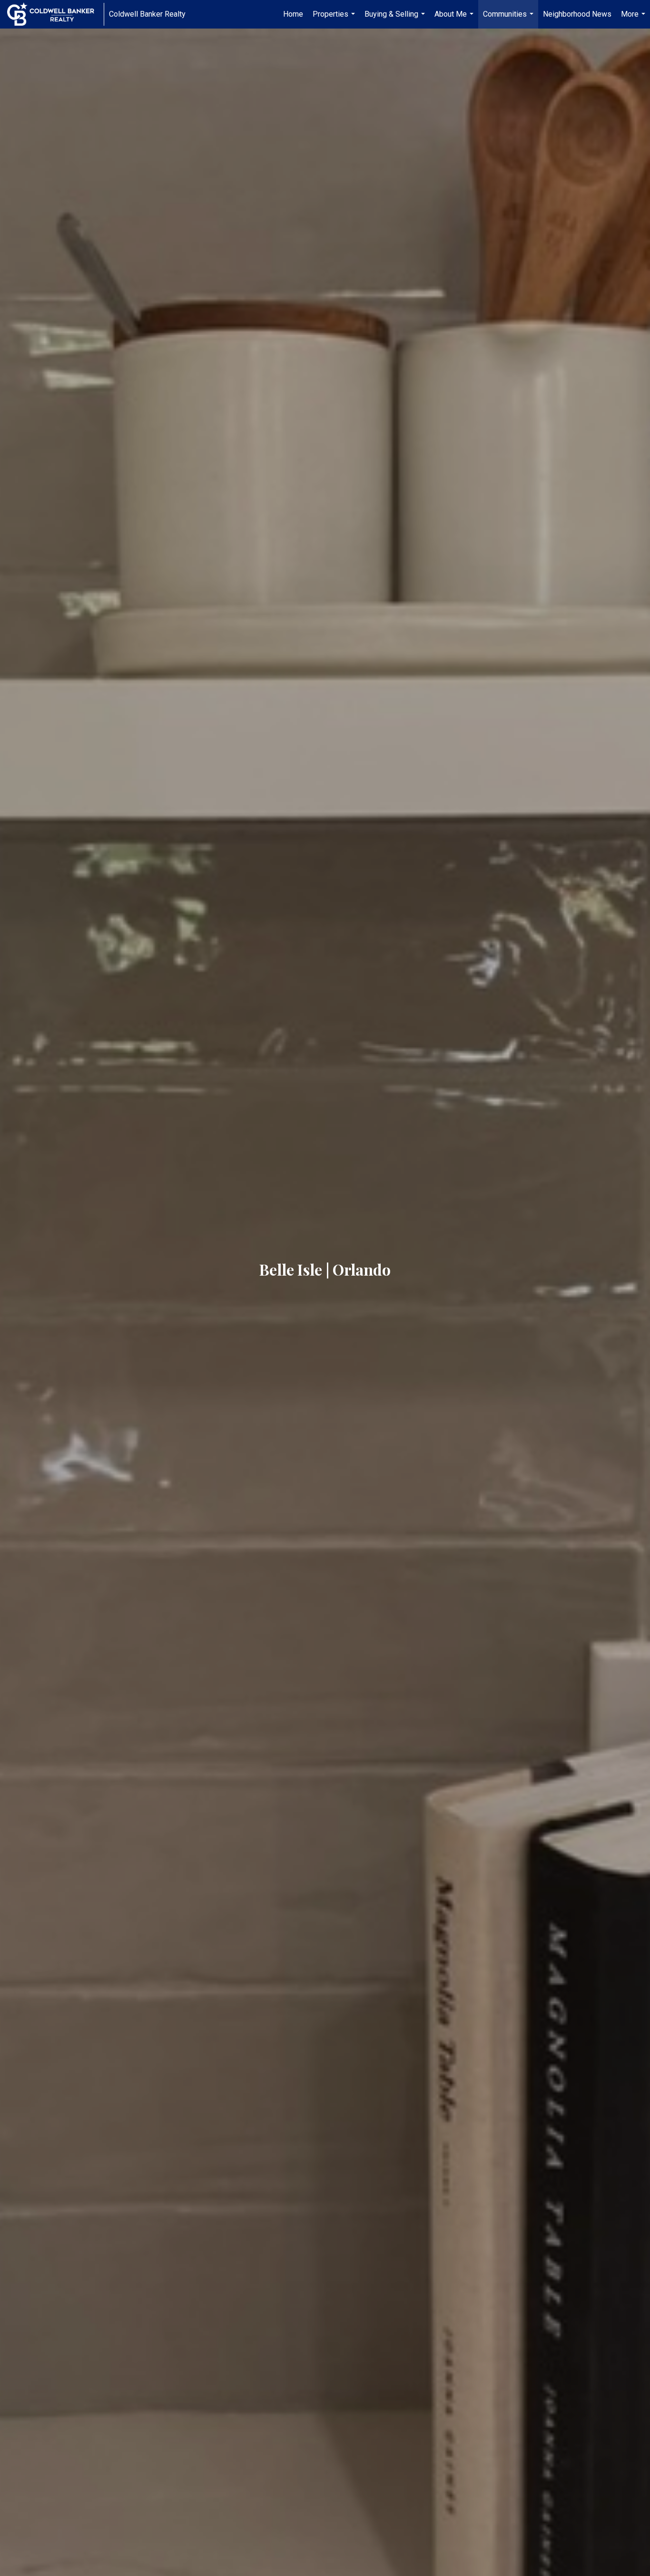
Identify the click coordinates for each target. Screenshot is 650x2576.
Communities (509, 19)
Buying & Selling (396, 19)
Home (293, 14)
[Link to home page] (55, 14)
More (634, 19)
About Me (455, 19)
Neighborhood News (577, 14)
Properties (335, 19)
